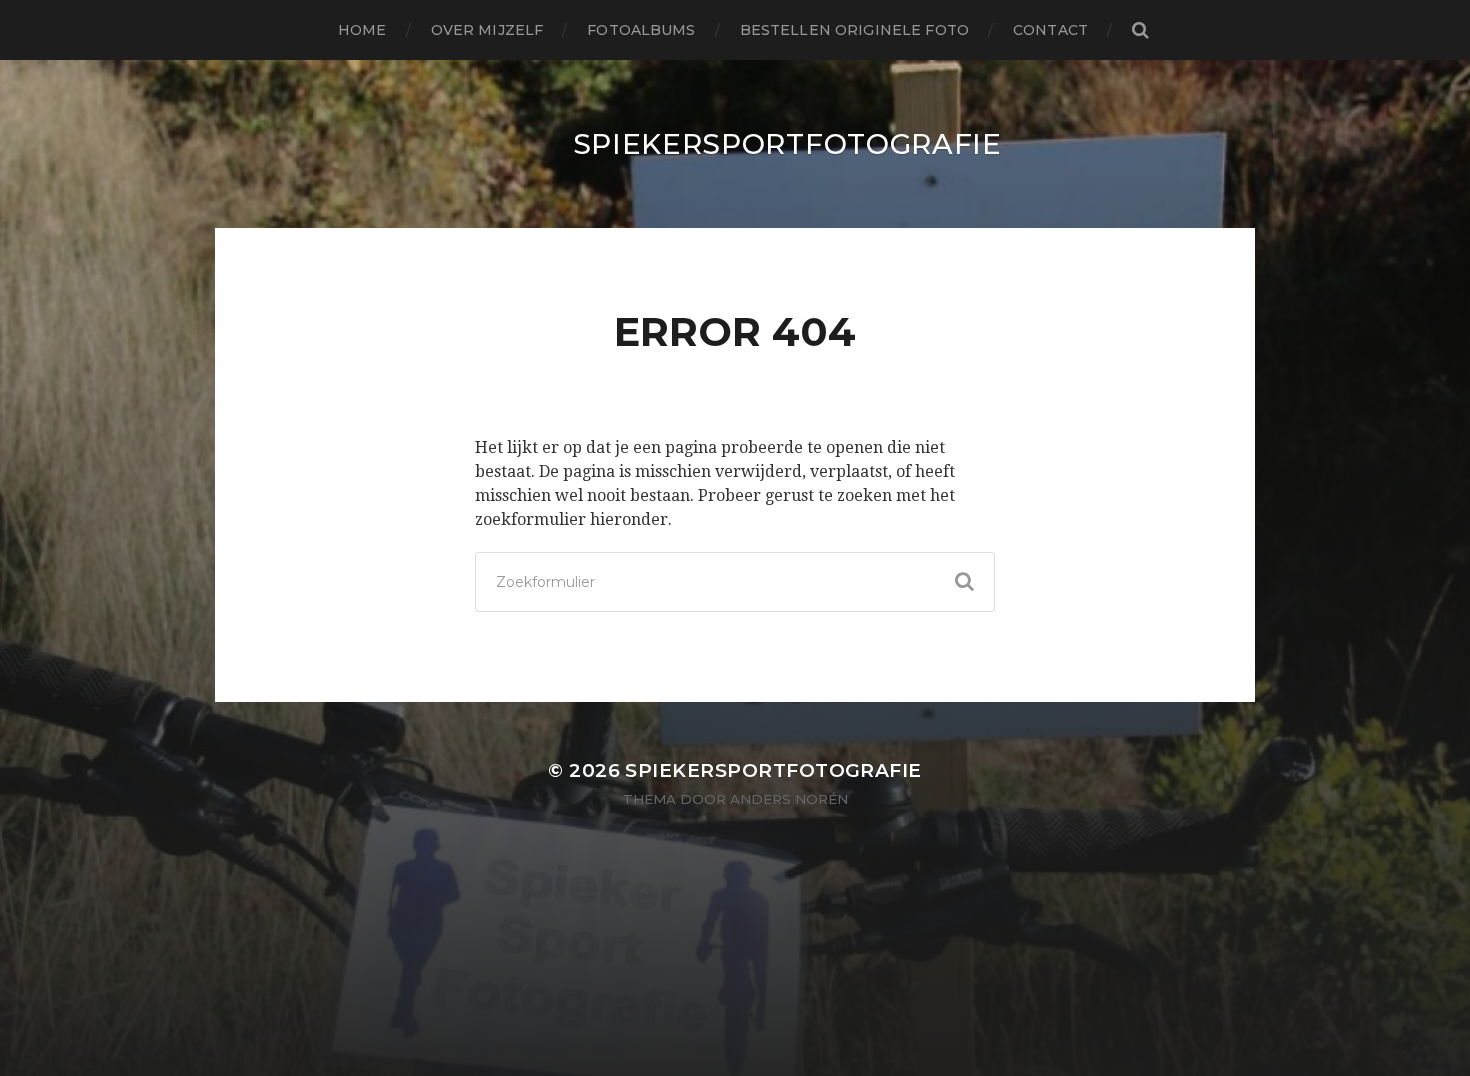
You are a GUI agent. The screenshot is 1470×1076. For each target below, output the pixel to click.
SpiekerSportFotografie (787, 144)
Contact (1050, 30)
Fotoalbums (641, 30)
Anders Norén (789, 799)
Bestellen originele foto (854, 30)
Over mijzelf (487, 30)
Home (362, 30)
